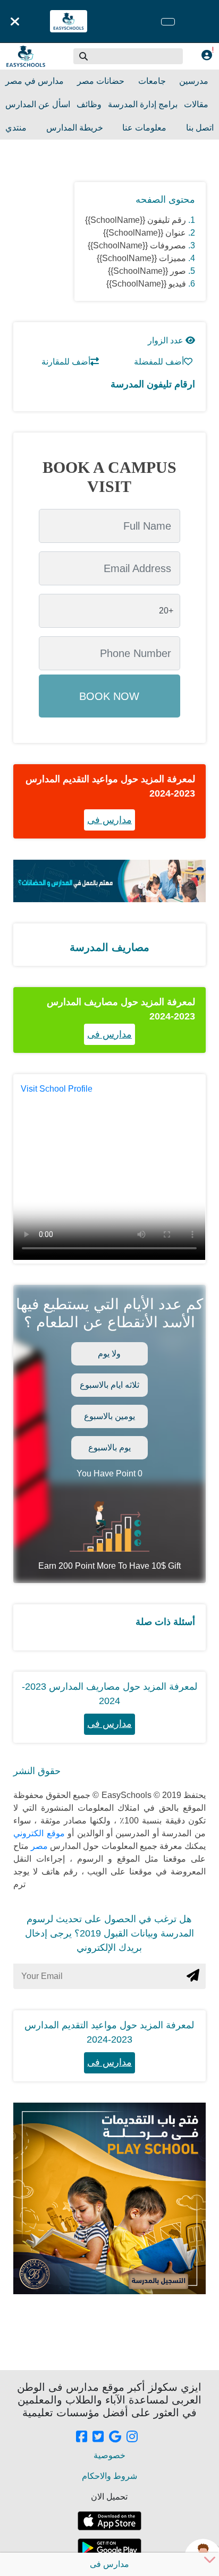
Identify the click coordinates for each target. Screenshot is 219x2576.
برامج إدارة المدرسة (143, 104)
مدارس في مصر (35, 81)
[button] (84, 56)
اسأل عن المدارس (38, 104)
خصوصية (109, 2455)
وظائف (89, 104)
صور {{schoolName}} (147, 271)
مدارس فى (109, 820)
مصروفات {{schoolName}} (137, 245)
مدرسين (194, 81)
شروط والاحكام (109, 2476)
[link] (82, 2437)
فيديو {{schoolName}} (146, 284)
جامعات (152, 81)
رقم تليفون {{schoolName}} (136, 220)
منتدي (16, 128)
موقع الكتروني (39, 1833)
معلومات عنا (144, 128)
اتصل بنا (200, 128)
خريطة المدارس (75, 128)
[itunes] (109, 2521)
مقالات (196, 104)
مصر (38, 1846)
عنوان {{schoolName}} (145, 233)
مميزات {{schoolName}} (141, 258)
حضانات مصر (101, 81)
